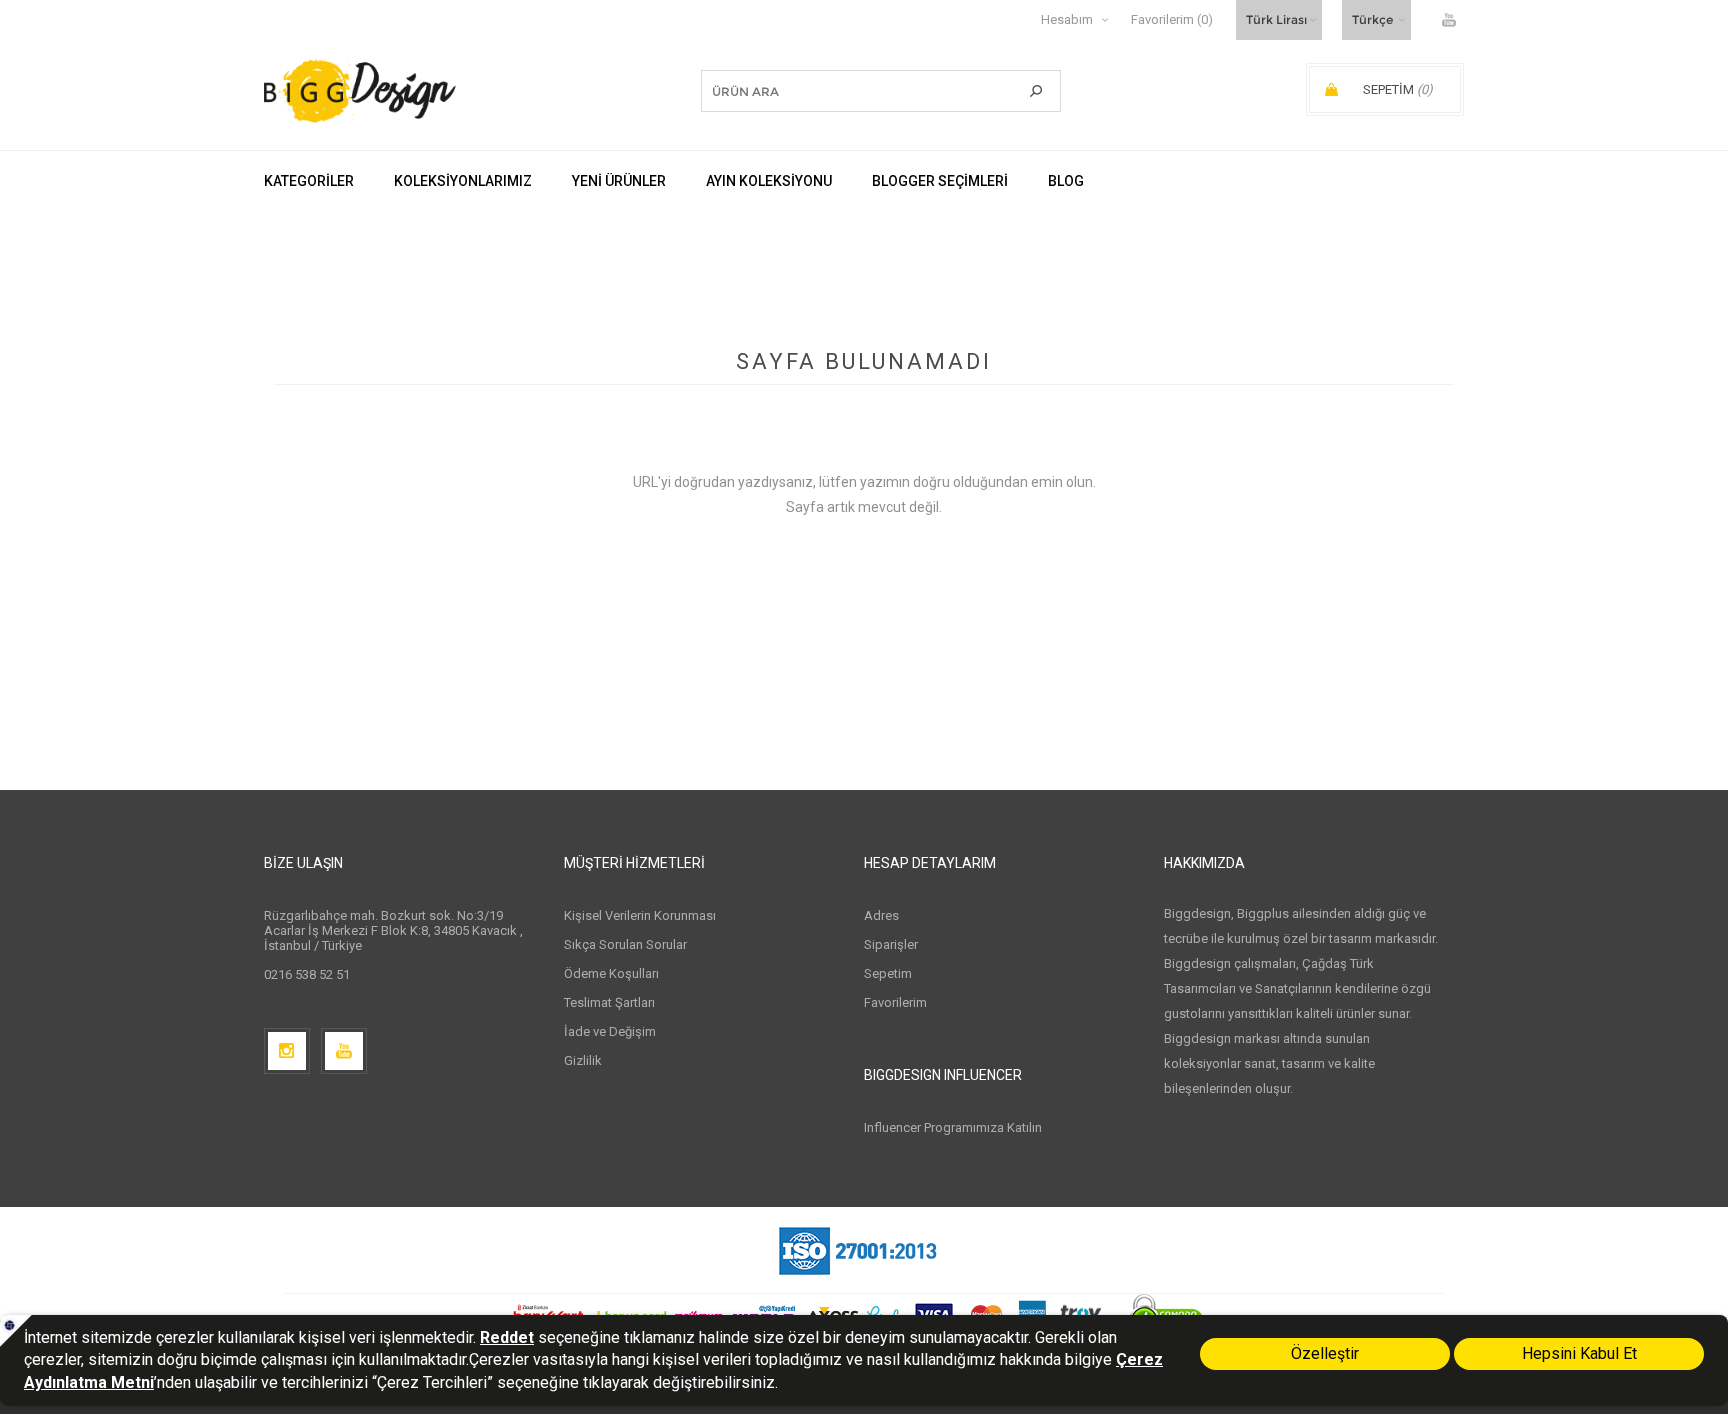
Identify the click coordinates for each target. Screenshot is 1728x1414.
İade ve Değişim (610, 1031)
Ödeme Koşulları (611, 973)
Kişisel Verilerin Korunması (640, 915)
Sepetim (888, 973)
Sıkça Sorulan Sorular (625, 944)
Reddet (507, 1337)
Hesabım (1067, 19)
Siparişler (891, 944)
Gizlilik (583, 1060)
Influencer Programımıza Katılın (953, 1127)
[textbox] (851, 91)
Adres (881, 915)
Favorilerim (895, 1002)
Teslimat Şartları (609, 1002)
